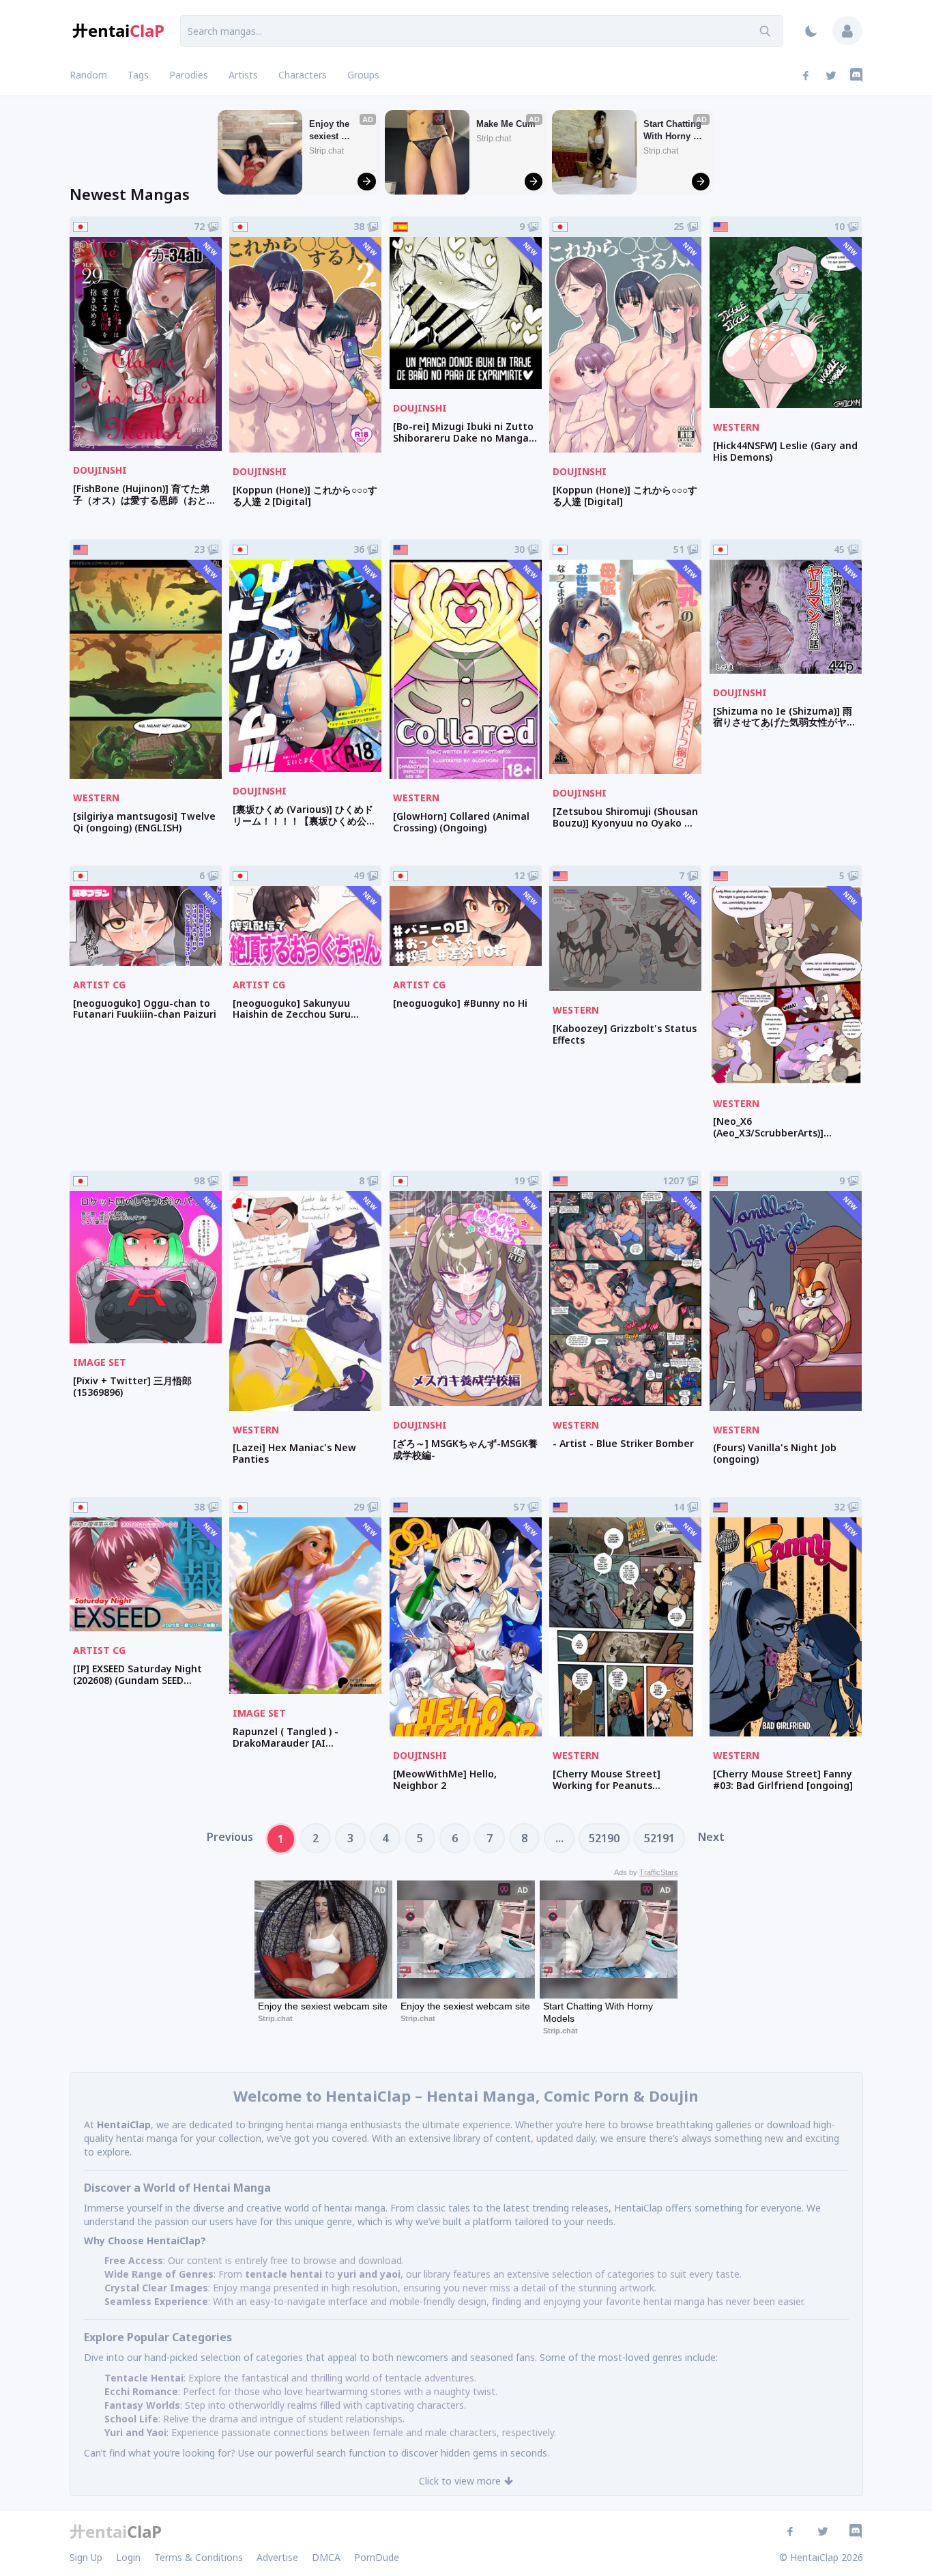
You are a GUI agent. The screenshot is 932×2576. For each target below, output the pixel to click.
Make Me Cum (506, 124)
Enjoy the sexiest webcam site (335, 131)
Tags (138, 75)
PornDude (377, 2557)
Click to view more (460, 2481)
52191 (659, 1838)
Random (88, 75)
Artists (243, 75)
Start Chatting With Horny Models (674, 131)
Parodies (189, 75)
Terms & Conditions (199, 2557)
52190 (604, 1838)
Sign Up (86, 2557)
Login (128, 2557)
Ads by (646, 1872)
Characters (303, 75)
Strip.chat (326, 151)
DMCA (326, 2557)
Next (711, 1837)
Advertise (277, 2557)
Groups (363, 75)
